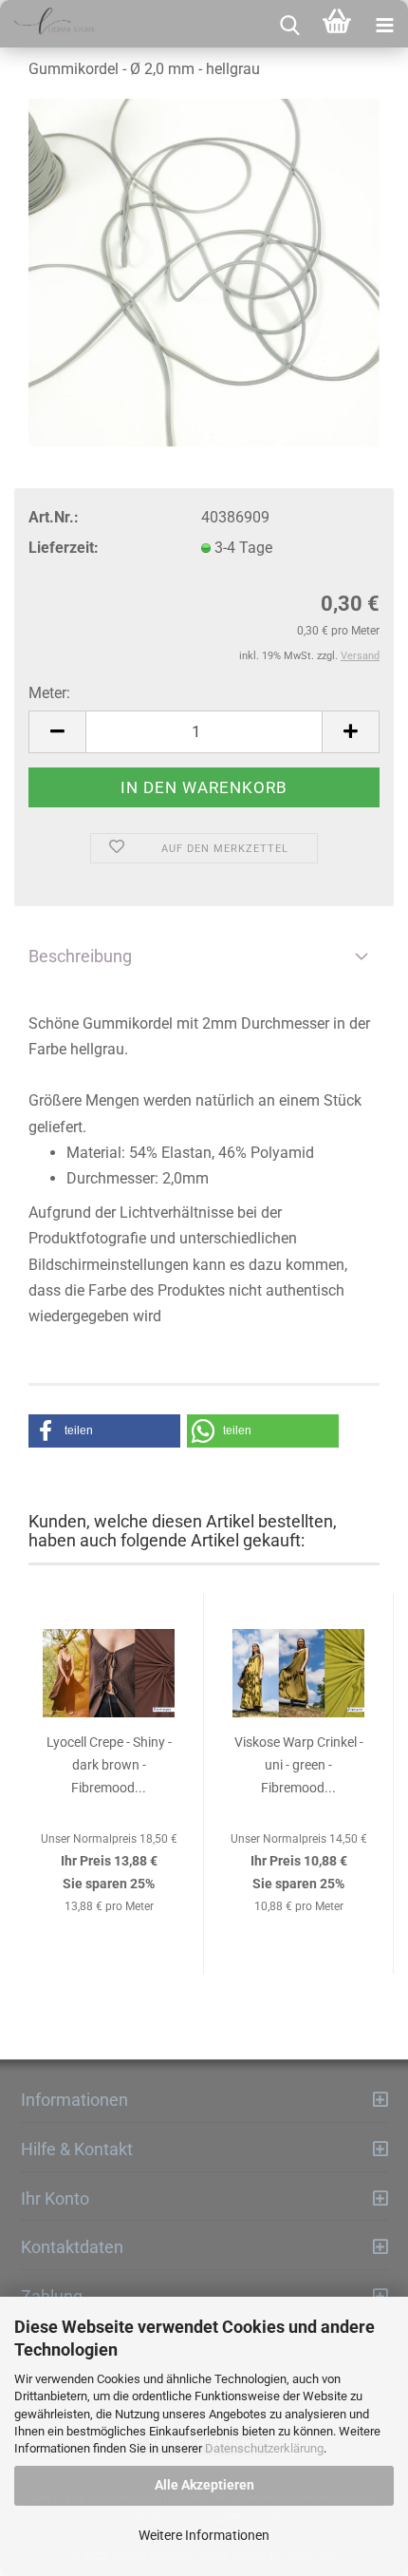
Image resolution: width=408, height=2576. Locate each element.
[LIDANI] (47, 24)
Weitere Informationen (204, 2535)
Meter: (49, 693)
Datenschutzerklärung (264, 2448)
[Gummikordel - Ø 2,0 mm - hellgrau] (204, 273)
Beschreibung (80, 956)
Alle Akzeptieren (204, 2485)
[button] (104, 1431)
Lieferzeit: (64, 548)
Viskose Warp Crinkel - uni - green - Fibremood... (299, 1765)
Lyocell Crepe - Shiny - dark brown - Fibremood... (109, 1765)
